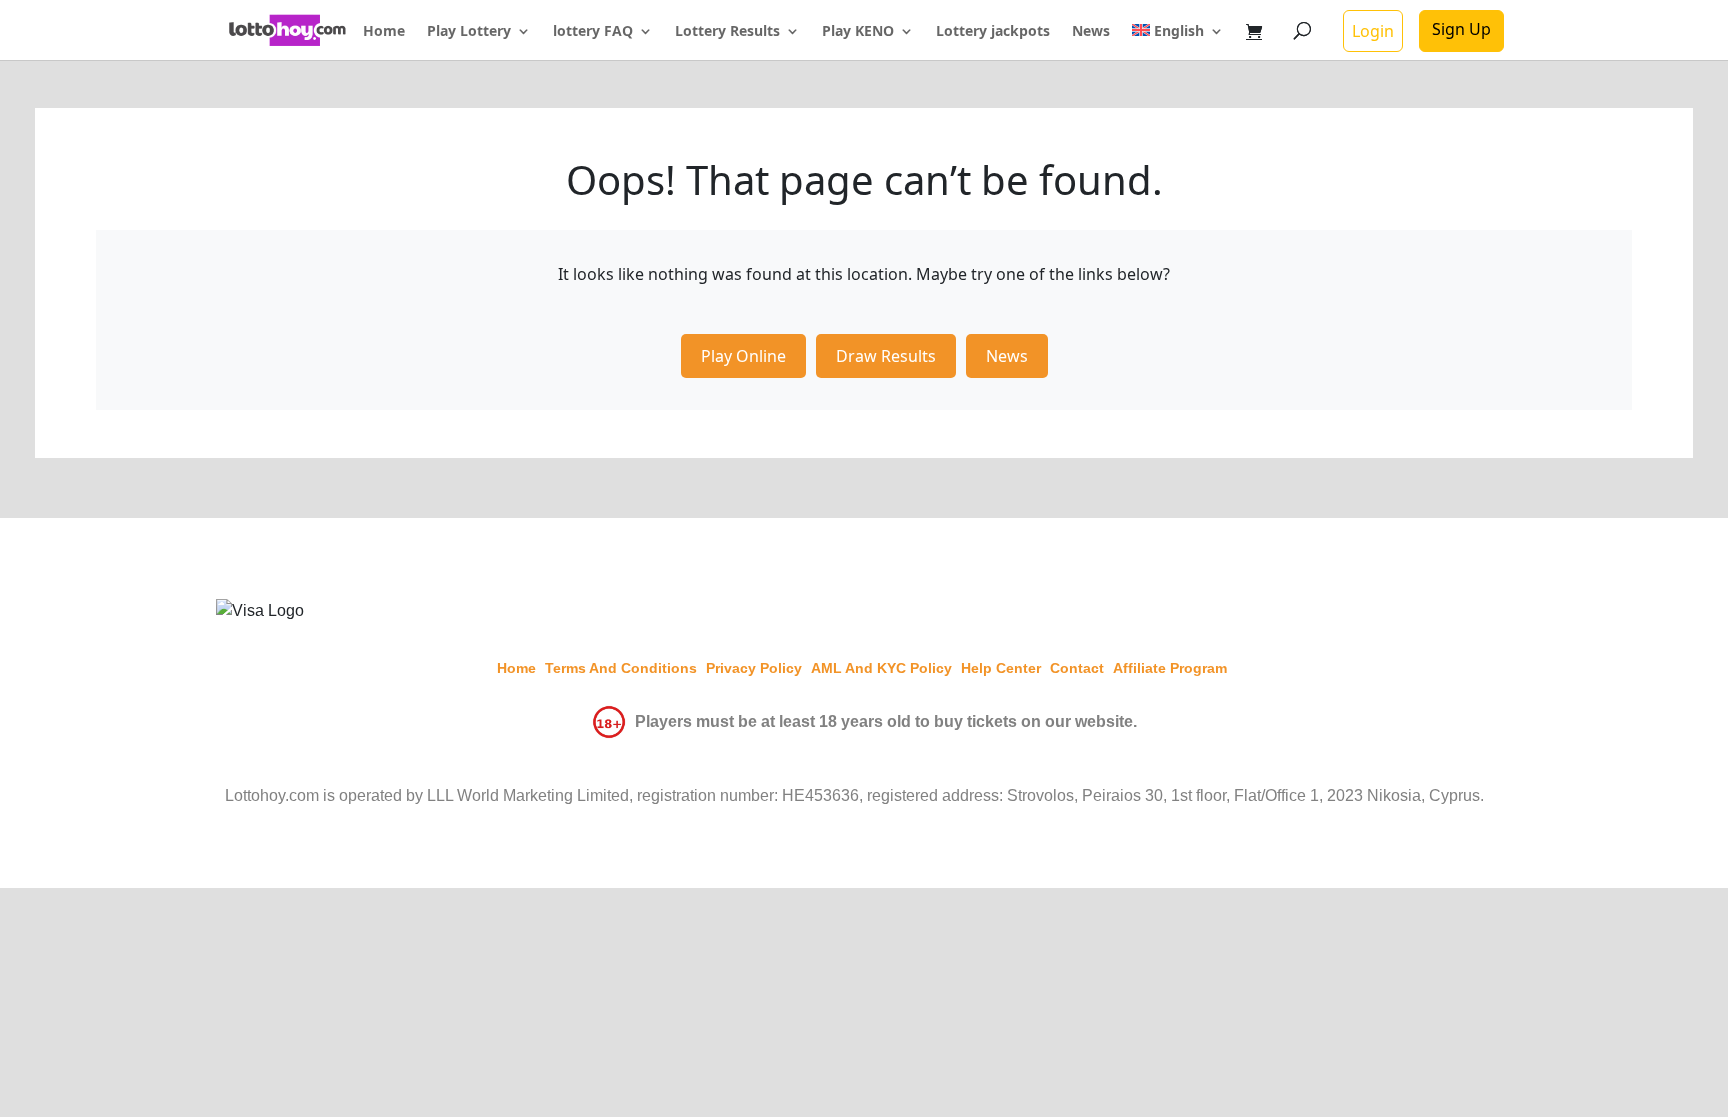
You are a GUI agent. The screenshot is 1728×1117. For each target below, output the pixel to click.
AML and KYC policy (881, 668)
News (1091, 32)
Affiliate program (1170, 668)
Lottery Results (727, 32)
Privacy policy (754, 668)
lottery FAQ (593, 32)
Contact (1077, 668)
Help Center (1001, 668)
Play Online (743, 356)
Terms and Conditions (621, 668)
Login (1373, 31)
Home (384, 32)
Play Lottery (469, 32)
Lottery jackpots (993, 32)
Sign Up (1461, 29)
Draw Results (886, 356)
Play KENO (858, 32)
